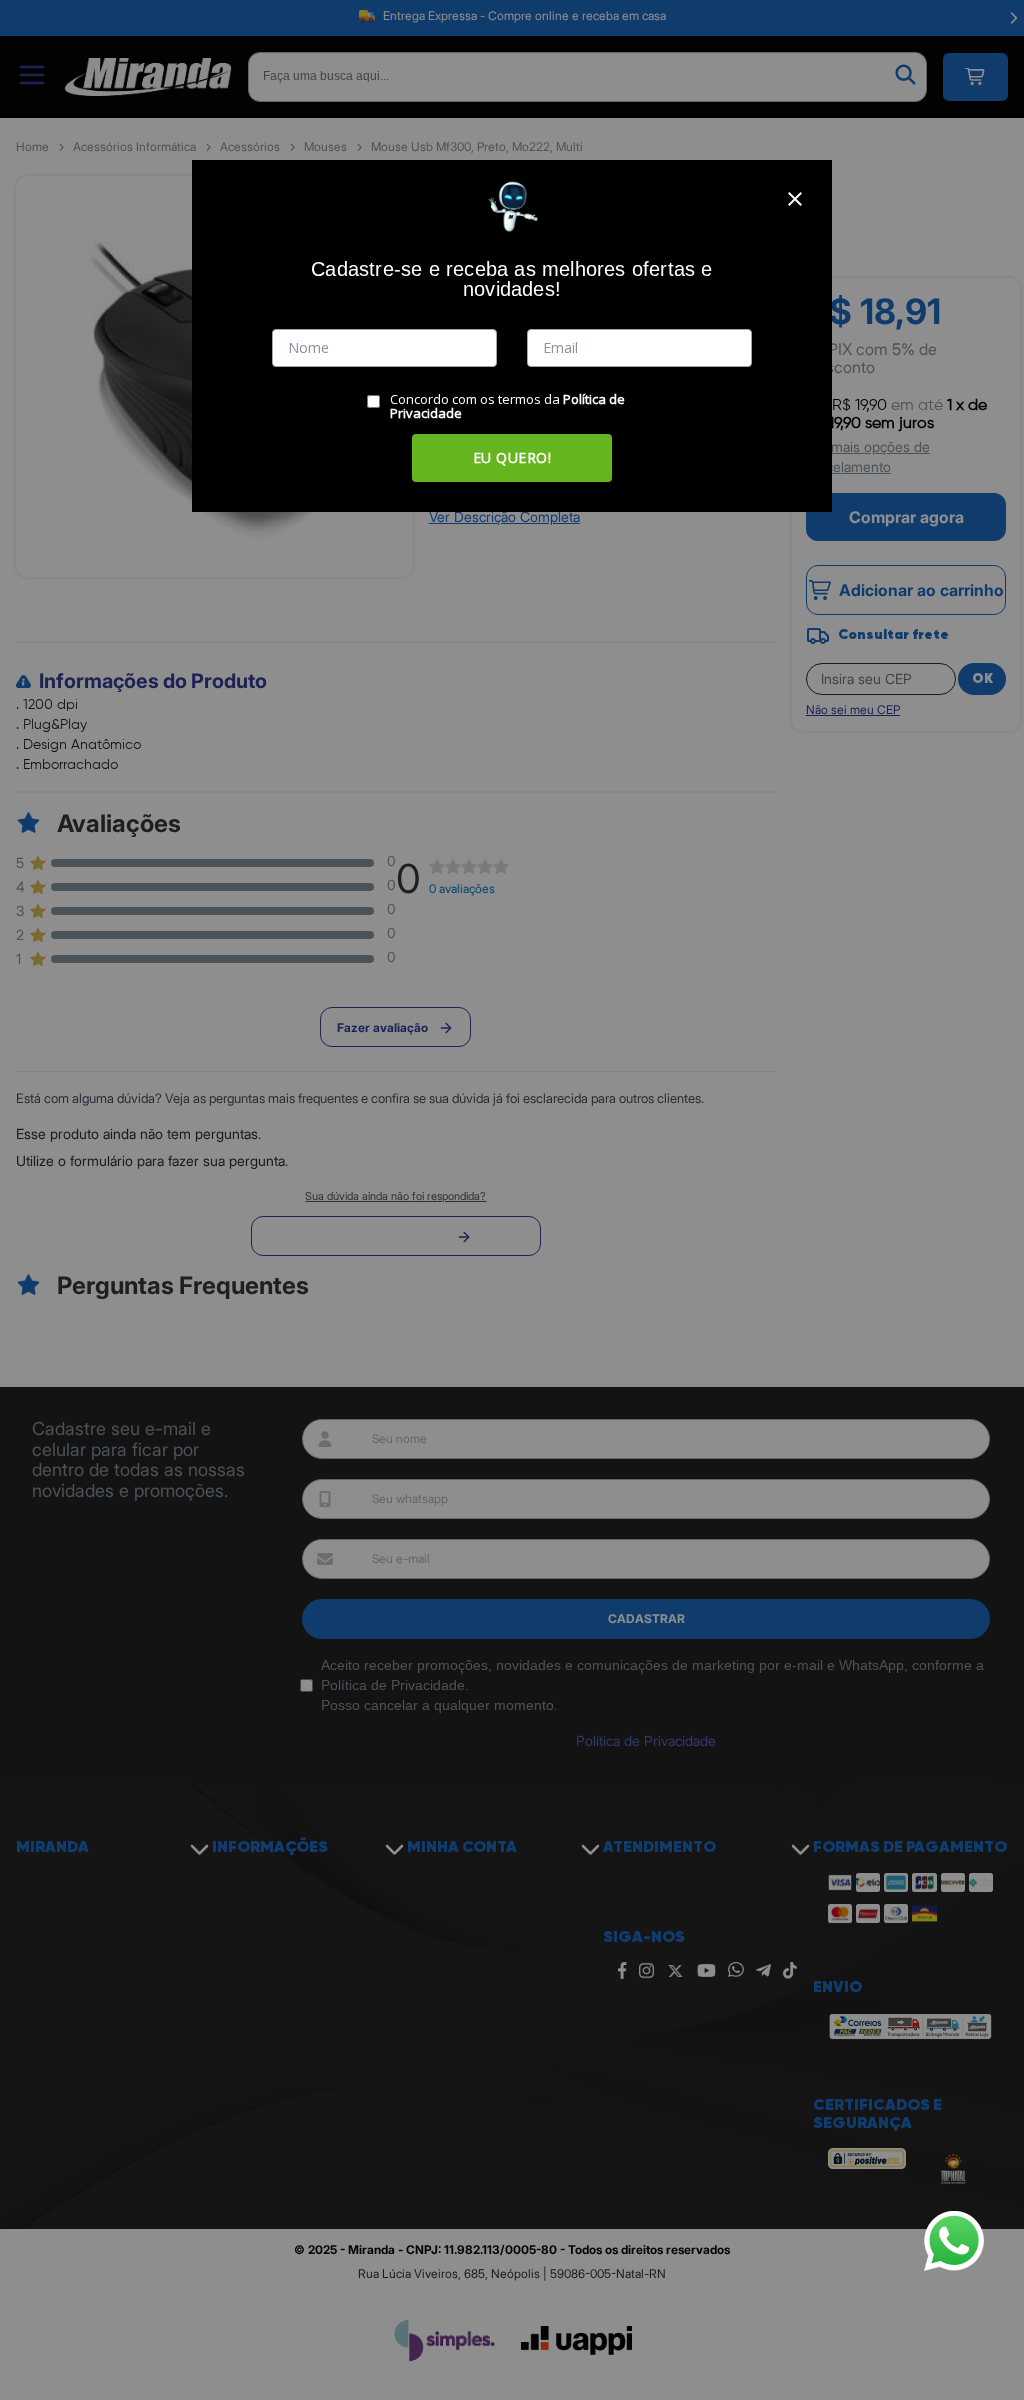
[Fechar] (795, 199)
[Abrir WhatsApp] (954, 2241)
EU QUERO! (512, 457)
